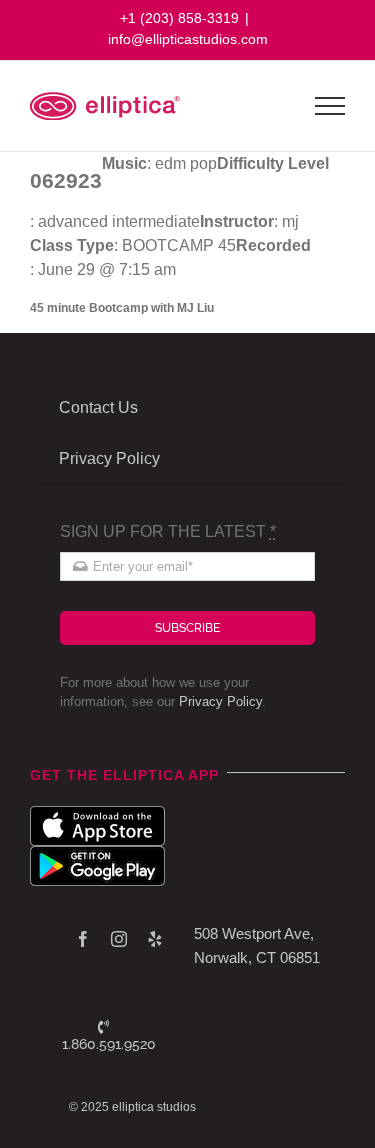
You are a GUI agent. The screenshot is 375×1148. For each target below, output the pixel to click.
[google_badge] (97, 853)
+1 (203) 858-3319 (179, 18)
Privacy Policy (220, 701)
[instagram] (119, 939)
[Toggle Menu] (330, 106)
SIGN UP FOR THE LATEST (168, 531)
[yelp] (155, 939)
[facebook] (83, 939)
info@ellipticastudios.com (188, 39)
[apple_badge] (97, 813)
